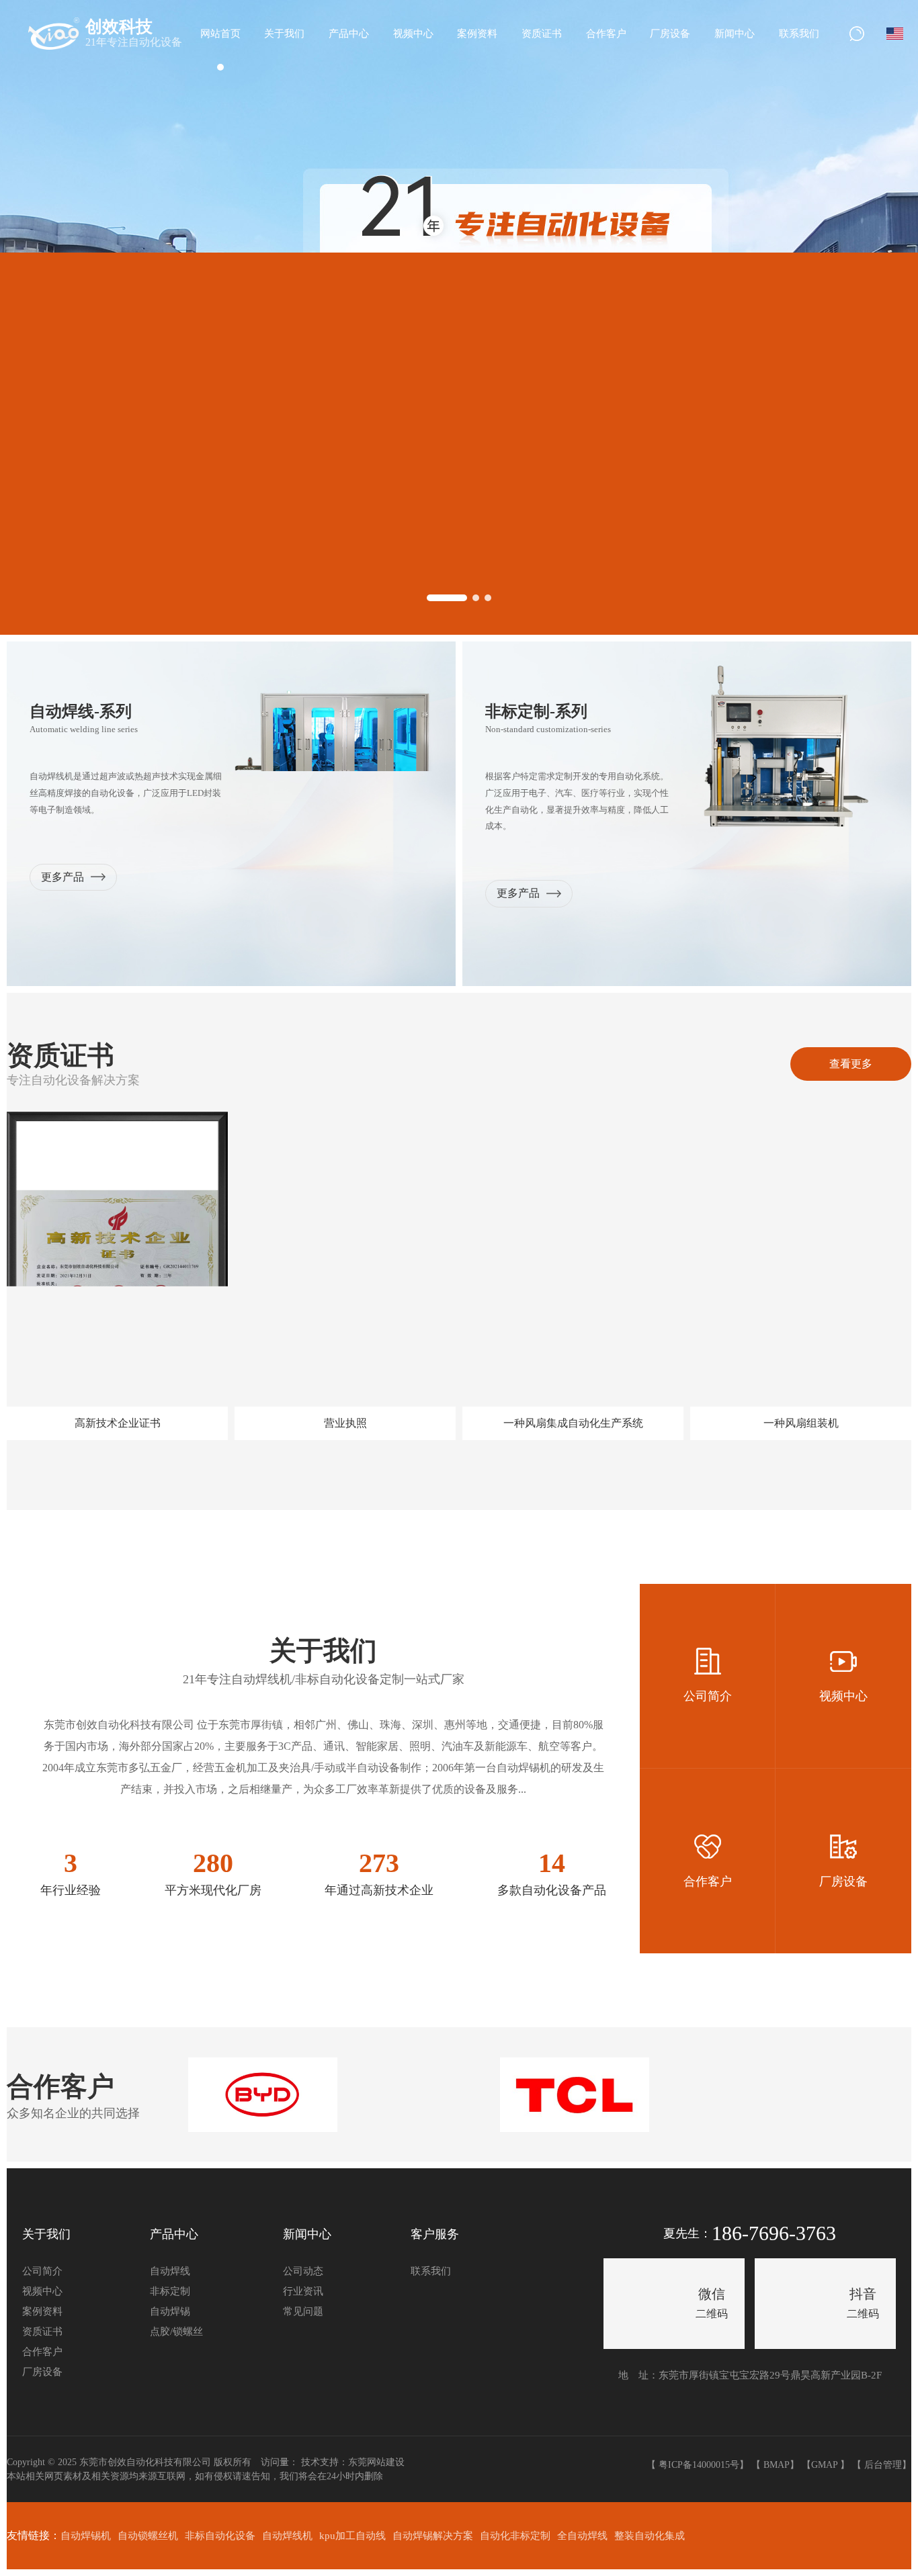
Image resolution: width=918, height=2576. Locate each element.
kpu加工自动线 (352, 2536)
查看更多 (851, 1064)
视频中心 (42, 2291)
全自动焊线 (582, 2536)
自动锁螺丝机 (148, 2536)
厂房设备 (42, 2372)
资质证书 (42, 2331)
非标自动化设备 (220, 2536)
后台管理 (883, 2465)
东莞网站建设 (376, 2462)
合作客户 (42, 2352)
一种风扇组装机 (801, 1423)
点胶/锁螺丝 (176, 2331)
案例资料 (42, 2311)
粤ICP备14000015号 (699, 2465)
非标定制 (170, 2291)
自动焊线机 (287, 2536)
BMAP (777, 2465)
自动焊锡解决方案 (433, 2536)
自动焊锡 (170, 2311)
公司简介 (42, 2271)
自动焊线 (170, 2271)
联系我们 (431, 2271)
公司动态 (303, 2271)
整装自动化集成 (650, 2536)
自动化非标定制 (515, 2536)
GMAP (824, 2465)
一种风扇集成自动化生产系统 (573, 1423)
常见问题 (303, 2311)
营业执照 (345, 1423)
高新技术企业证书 (118, 1423)
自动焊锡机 (86, 2536)
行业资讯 (303, 2291)
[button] (447, 598)
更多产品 (62, 877)
